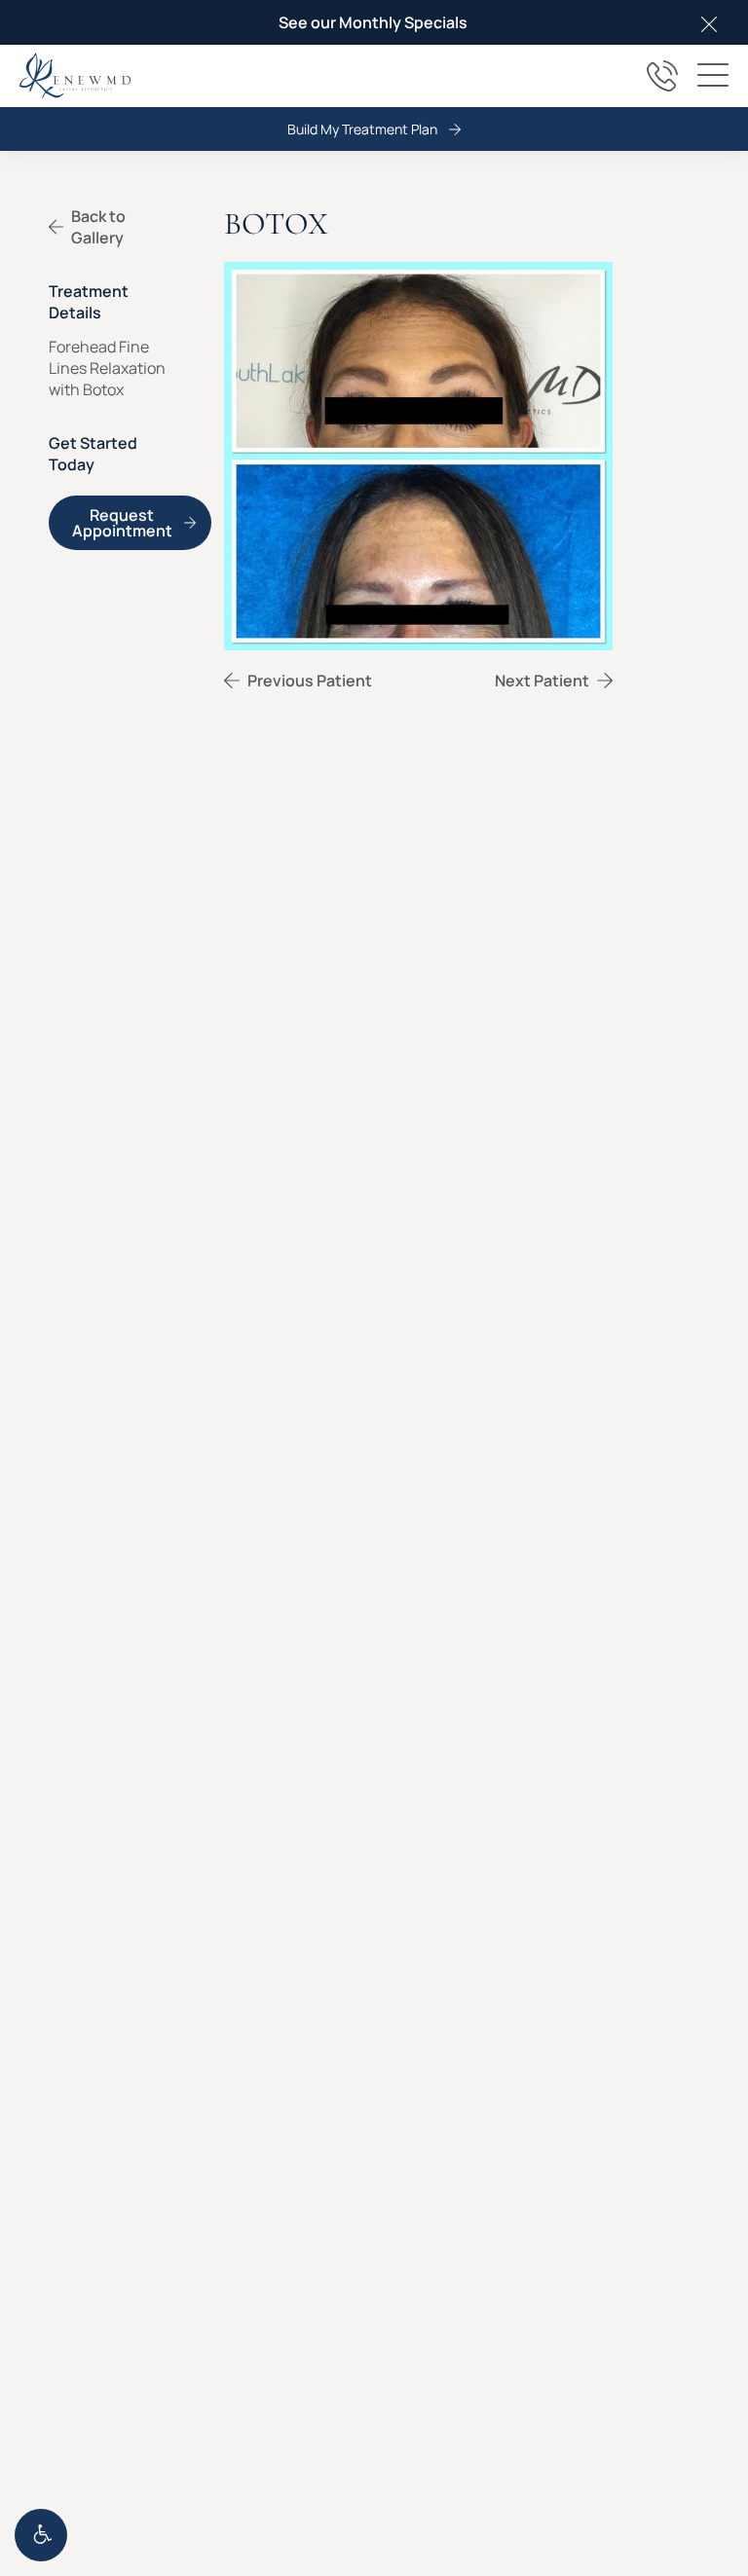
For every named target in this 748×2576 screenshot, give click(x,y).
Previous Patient (310, 681)
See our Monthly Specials (373, 22)
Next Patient (541, 681)
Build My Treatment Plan (362, 129)
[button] (41, 2535)
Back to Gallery (98, 227)
